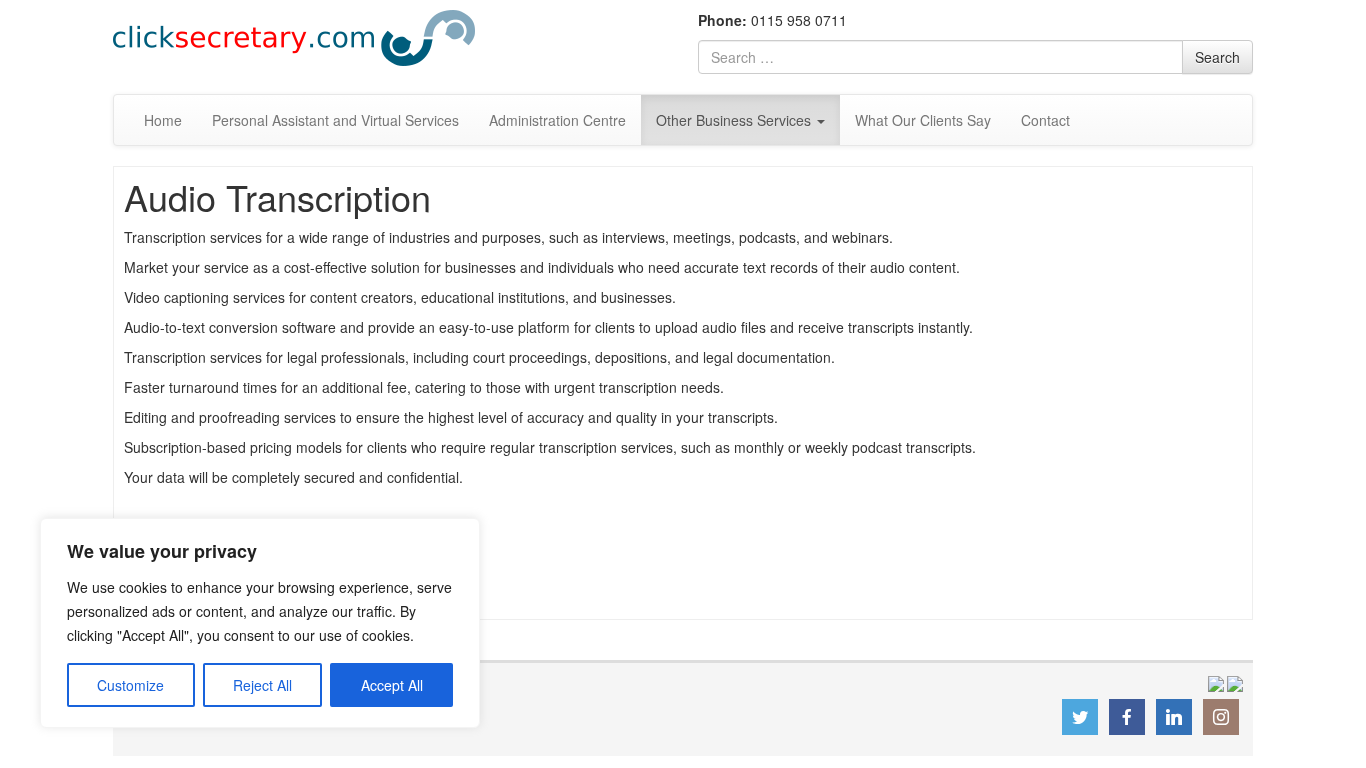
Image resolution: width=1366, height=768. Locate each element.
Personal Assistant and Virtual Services (335, 120)
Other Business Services (735, 120)
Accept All (392, 685)
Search (1217, 57)
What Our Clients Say (923, 120)
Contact (1045, 120)
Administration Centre (557, 120)
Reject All (262, 685)
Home (163, 120)
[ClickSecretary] (294, 36)
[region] (260, 623)
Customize (130, 685)
